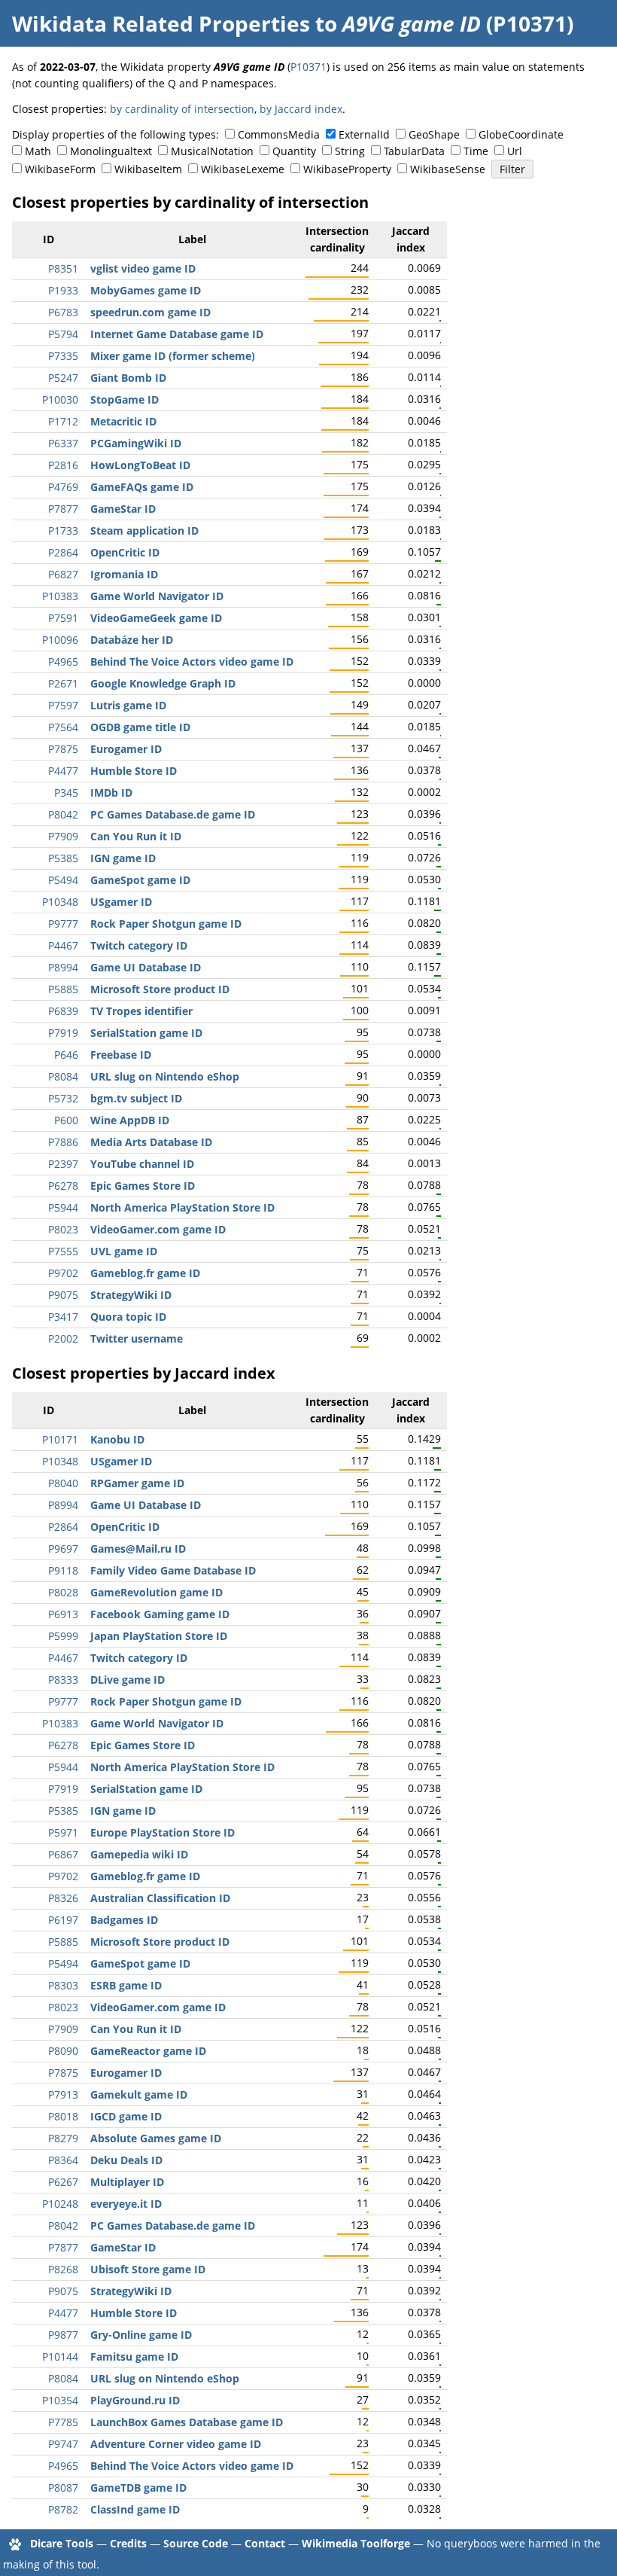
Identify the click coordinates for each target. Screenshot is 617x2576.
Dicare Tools (62, 2543)
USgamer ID (121, 902)
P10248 (60, 2204)
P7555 (63, 1251)
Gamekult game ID (139, 2094)
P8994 (63, 967)
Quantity (294, 151)
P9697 (63, 1549)
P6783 (63, 312)
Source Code (196, 2543)
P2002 (63, 1338)
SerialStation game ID (146, 1033)
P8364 (63, 2160)
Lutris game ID (128, 705)
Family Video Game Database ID (173, 1570)
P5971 (63, 1832)
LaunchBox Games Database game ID (187, 2422)
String (350, 151)
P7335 (63, 356)
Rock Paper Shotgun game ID (166, 924)
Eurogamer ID (126, 749)
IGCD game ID (126, 2116)
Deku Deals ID (126, 2160)
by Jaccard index (301, 109)
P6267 (63, 2182)
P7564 (63, 727)
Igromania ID (124, 574)
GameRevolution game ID (157, 1592)
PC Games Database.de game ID (173, 814)
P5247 (63, 378)
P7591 (63, 618)
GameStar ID (123, 509)
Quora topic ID (128, 1317)
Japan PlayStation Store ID (159, 1636)
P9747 (63, 2444)
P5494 (63, 880)
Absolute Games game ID (156, 2138)
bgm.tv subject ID (136, 1098)
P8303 (63, 1985)
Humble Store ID (134, 771)
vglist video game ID (143, 268)
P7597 (63, 705)
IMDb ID (111, 793)
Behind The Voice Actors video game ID (192, 662)
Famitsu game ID (134, 2357)
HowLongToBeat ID (140, 465)
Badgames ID (124, 1920)
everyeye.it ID (126, 2204)
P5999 (63, 1636)
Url (515, 151)
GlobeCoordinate (521, 134)
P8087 (63, 2488)
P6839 (63, 1011)
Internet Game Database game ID (177, 334)
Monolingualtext (111, 151)
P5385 (63, 858)
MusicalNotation (212, 151)
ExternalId (364, 134)
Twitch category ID (139, 945)
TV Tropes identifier (141, 1011)
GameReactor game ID (148, 2051)
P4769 (63, 487)
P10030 (60, 399)
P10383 (60, 596)
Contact (265, 2543)
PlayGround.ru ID (135, 2400)
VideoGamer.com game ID (158, 1229)
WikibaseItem (148, 169)
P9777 (63, 924)
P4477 (63, 771)
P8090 (63, 2051)
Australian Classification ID (160, 1898)
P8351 (63, 268)
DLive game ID (128, 1680)
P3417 (63, 1317)
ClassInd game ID (135, 2509)
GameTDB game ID (138, 2488)
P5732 (63, 1098)
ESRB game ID (126, 1985)
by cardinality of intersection (182, 109)
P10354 (60, 2400)
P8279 (63, 2138)
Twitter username (137, 1338)
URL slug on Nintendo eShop (165, 1076)
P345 (66, 793)
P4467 (63, 945)
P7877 (63, 509)
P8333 (63, 1680)
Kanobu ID (117, 1439)
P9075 (63, 1295)
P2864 (63, 552)
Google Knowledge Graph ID (163, 683)
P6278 (63, 1186)
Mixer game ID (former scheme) (173, 356)
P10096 (60, 640)
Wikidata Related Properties (161, 23)
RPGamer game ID (137, 1483)
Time (476, 151)
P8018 (63, 2116)
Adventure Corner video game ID (176, 2444)
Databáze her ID (132, 640)
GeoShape (434, 134)
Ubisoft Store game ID (148, 2269)
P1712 (63, 421)
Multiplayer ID (127, 2182)
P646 (66, 1055)
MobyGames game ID (146, 290)
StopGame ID (125, 399)
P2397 (63, 1164)
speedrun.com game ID (150, 312)
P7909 (63, 836)
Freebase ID (121, 1055)
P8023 (63, 1229)
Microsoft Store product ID (160, 989)
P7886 (63, 1142)
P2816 (63, 465)
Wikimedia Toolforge (356, 2543)
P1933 (63, 290)
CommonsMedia (279, 134)
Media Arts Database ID (151, 1142)
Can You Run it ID (136, 836)
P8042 (63, 814)
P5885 (63, 989)
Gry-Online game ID (141, 2335)
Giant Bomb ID (128, 378)
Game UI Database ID (146, 967)
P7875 (63, 749)
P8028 (63, 1592)
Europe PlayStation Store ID (163, 1832)
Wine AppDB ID (130, 1120)
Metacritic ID (123, 421)
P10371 (308, 67)
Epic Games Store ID (143, 1186)
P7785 (63, 2422)
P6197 (63, 1920)
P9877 (63, 2335)
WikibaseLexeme (243, 169)
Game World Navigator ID (157, 596)
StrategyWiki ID (131, 1295)
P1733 (63, 530)
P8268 (63, 2269)
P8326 (63, 1898)
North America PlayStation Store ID (182, 1207)
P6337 (63, 443)
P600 (66, 1120)
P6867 (63, 1854)
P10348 (60, 902)
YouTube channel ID (142, 1164)
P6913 (63, 1614)
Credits (128, 2543)
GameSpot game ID (140, 880)
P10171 (60, 1439)
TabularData (414, 151)
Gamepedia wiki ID (139, 1854)
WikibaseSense (448, 169)
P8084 (63, 1076)
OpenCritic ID (125, 552)
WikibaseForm (60, 169)
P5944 (63, 1207)
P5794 (63, 334)
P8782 (63, 2509)
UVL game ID (124, 1251)
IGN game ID (123, 858)
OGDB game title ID (140, 727)
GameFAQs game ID (142, 487)
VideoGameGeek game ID (156, 618)
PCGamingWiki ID (136, 443)
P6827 (63, 574)
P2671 (63, 683)
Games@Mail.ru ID (138, 1549)
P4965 (63, 662)
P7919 (63, 1033)
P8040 (63, 1483)
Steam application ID (144, 530)
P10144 (60, 2357)
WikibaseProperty (347, 169)
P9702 (63, 1273)
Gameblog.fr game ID (145, 1273)
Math (38, 151)
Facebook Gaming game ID (160, 1614)
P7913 (63, 2094)
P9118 (63, 1570)
